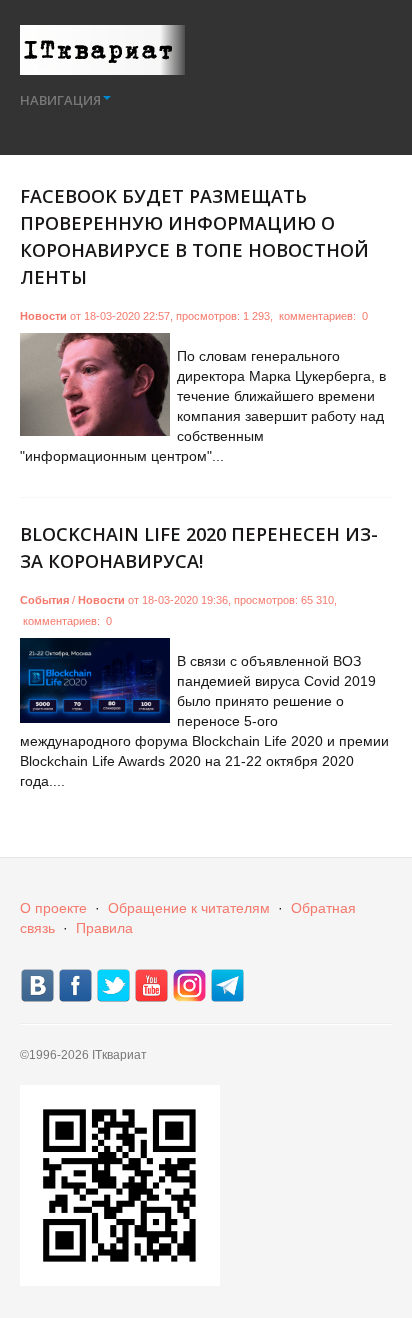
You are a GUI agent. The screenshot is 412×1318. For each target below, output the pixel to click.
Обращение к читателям (189, 908)
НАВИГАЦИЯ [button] (60, 100)
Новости (43, 316)
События (44, 600)
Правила (104, 928)
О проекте (53, 908)
